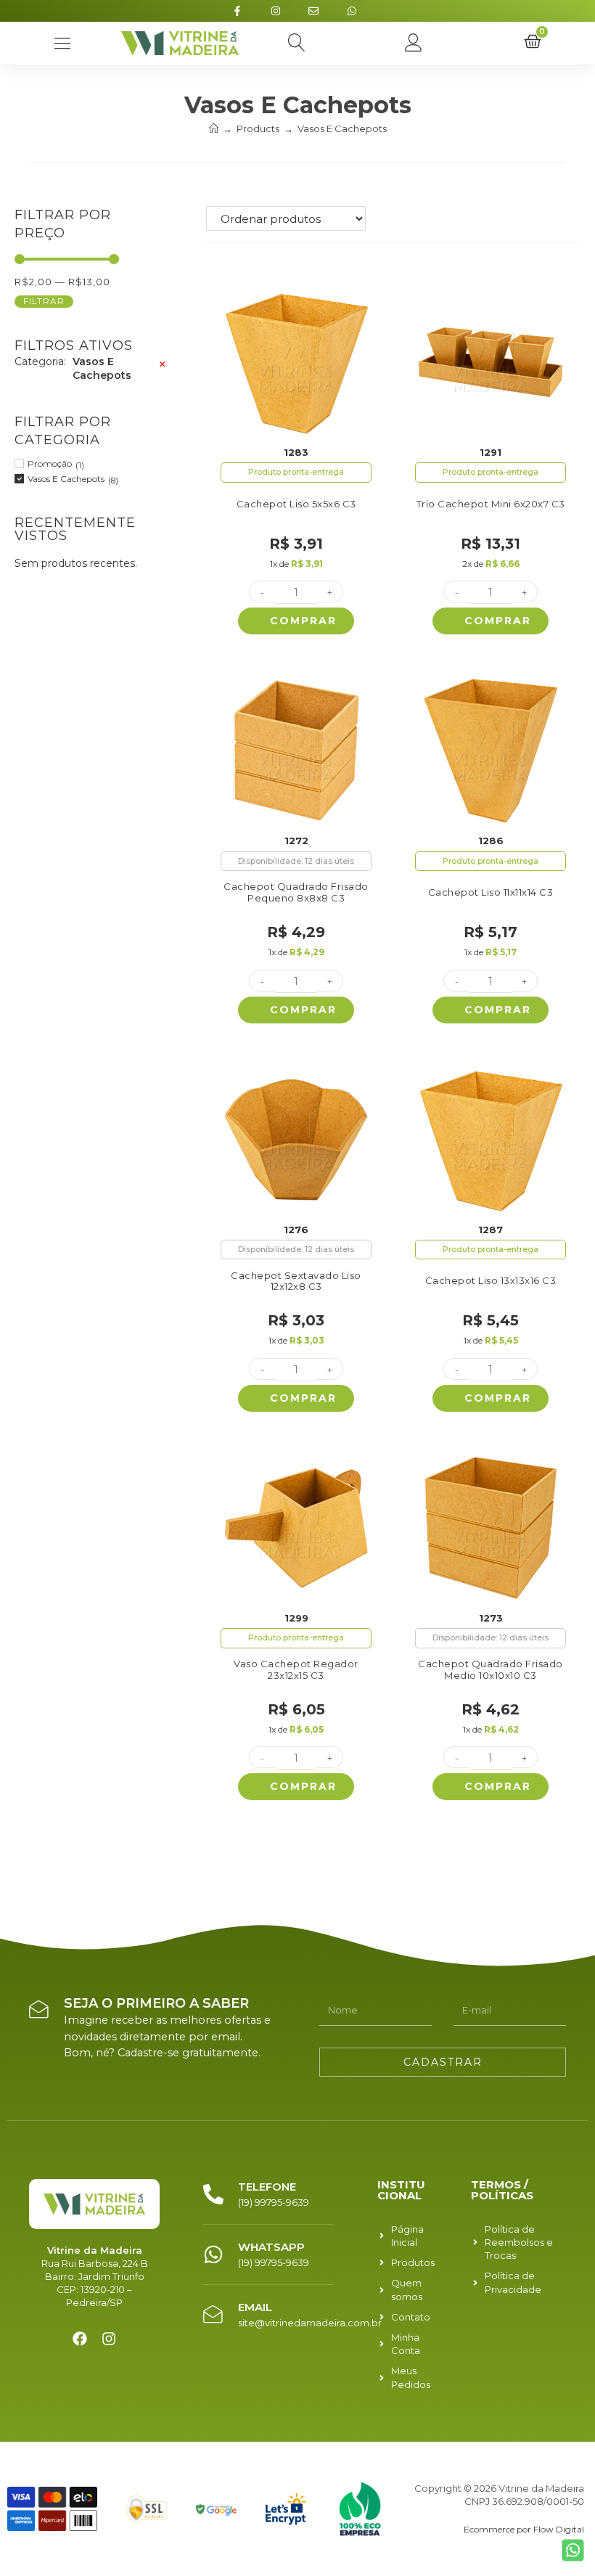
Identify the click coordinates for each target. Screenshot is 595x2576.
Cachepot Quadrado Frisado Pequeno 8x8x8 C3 (296, 892)
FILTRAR (44, 301)
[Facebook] (80, 2339)
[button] (297, 43)
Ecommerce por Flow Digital (524, 2529)
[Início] (214, 128)
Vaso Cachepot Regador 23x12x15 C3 (296, 1670)
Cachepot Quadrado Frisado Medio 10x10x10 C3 (491, 1670)
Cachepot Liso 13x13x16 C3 (491, 1281)
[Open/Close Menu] (63, 43)
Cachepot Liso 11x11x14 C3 (491, 892)
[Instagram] (109, 2339)
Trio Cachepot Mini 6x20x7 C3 (491, 504)
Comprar (303, 621)
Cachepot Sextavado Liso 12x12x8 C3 (296, 1281)
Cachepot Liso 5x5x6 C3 (296, 504)
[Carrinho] (533, 43)
